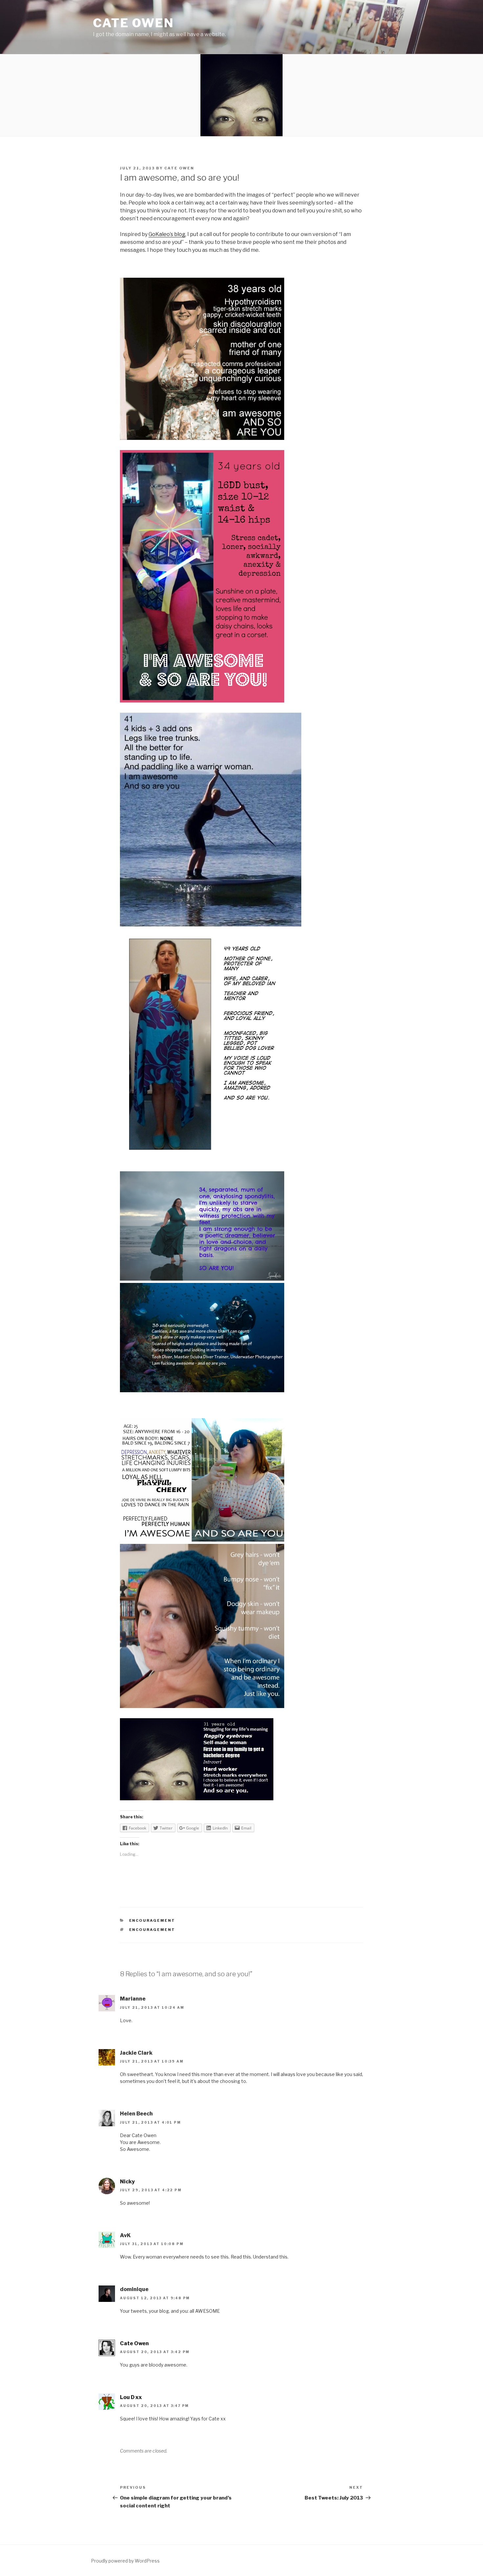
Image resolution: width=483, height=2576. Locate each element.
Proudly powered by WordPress (125, 2561)
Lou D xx (131, 2397)
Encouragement (152, 1920)
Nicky (127, 2182)
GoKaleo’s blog (167, 234)
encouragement (152, 1930)
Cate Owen (134, 23)
